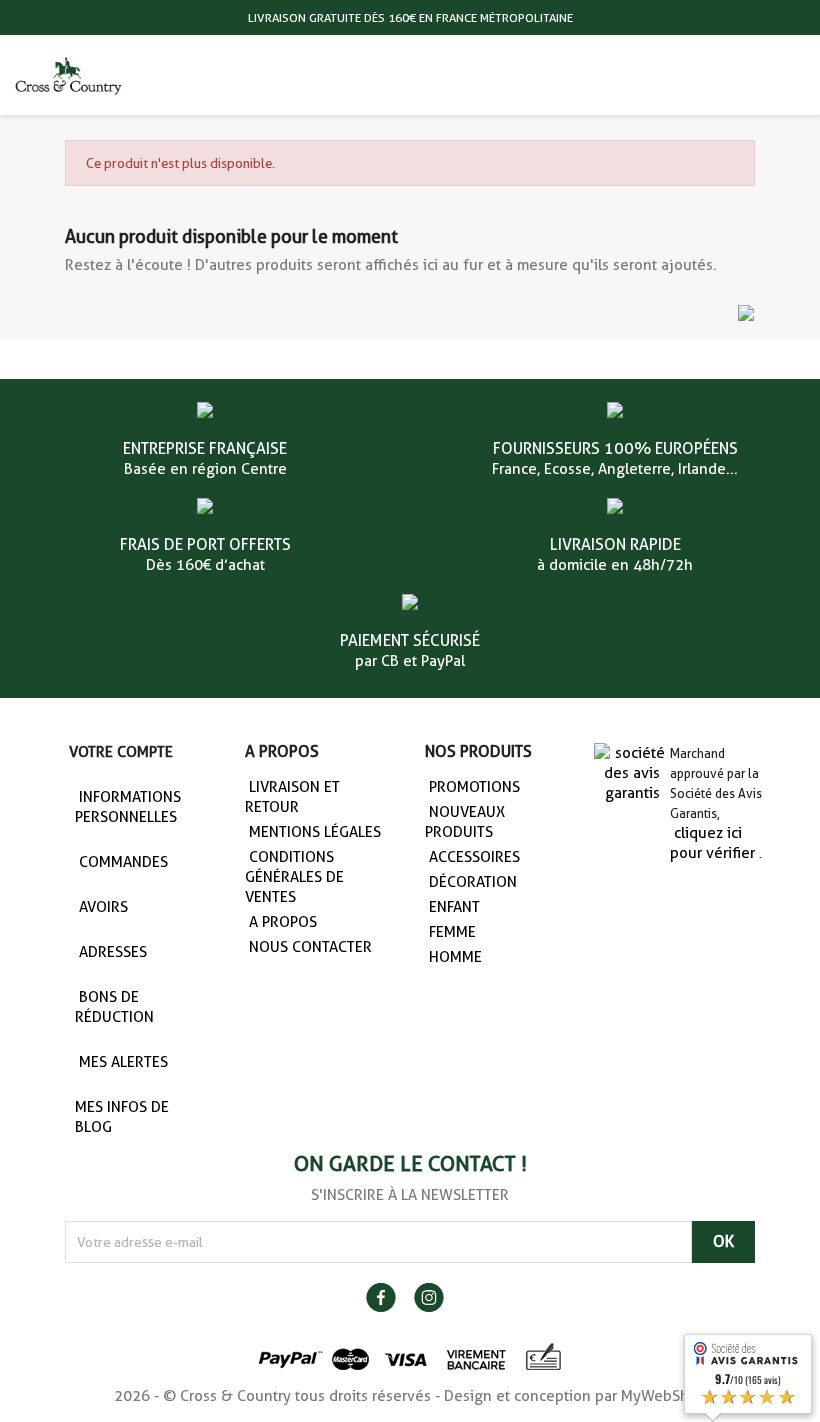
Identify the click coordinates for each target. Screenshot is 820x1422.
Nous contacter (310, 947)
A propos (283, 922)
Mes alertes (123, 1062)
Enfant (454, 907)
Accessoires (474, 857)
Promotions (474, 787)
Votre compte (121, 752)
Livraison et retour (292, 797)
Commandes (123, 862)
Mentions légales (315, 832)
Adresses (113, 952)
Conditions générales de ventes (294, 877)
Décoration (473, 882)
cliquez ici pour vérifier (712, 843)
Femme (452, 932)
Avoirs (103, 907)
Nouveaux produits (465, 822)
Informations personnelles (128, 807)
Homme (455, 957)
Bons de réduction (114, 1007)
